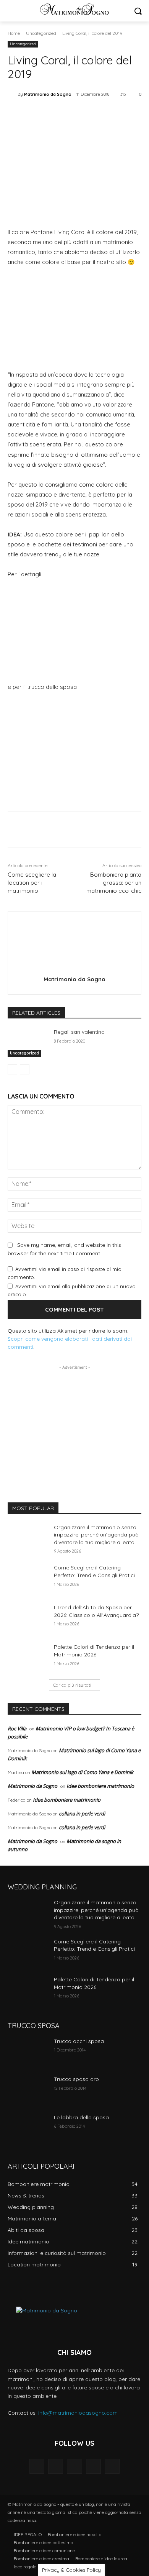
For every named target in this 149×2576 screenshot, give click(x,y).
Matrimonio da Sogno (48, 94)
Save (78, 115)
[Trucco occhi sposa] (28, 2052)
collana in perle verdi (82, 1814)
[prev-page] (12, 1069)
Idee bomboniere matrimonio (100, 1786)
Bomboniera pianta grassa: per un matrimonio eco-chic (114, 883)
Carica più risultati (72, 1685)
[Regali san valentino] (28, 1043)
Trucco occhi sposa (79, 2041)
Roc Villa (17, 1728)
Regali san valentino (79, 1032)
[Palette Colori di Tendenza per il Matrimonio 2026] (28, 1658)
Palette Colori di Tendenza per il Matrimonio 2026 (94, 1651)
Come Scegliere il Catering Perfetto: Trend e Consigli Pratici (94, 1571)
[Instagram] (93, 2466)
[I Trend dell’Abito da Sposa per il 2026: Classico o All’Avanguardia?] (28, 1618)
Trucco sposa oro (76, 2079)
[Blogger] (37, 2466)
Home (14, 33)
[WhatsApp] (93, 114)
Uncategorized (41, 33)
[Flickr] (74, 2466)
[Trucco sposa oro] (28, 2090)
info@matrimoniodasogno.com (78, 2413)
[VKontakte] (112, 2466)
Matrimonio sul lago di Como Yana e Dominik (82, 1772)
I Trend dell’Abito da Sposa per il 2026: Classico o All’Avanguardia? (96, 1611)
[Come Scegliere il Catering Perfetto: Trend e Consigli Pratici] (28, 1578)
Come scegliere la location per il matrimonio (32, 883)
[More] (111, 114)
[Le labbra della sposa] (28, 2128)
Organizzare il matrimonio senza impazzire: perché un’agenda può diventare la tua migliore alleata (96, 1535)
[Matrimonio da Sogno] (74, 9)
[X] (57, 114)
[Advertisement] (74, 1419)
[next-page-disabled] (25, 1069)
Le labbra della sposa (81, 2117)
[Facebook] (39, 114)
